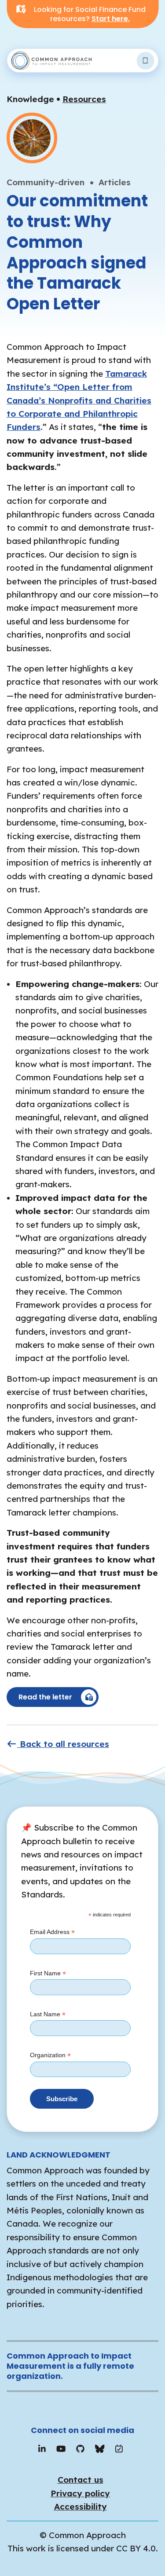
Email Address (52, 1932)
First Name (48, 1974)
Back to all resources (63, 1744)
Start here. (111, 19)
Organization (50, 2055)
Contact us (81, 2480)
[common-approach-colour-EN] (52, 61)
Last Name (48, 2015)
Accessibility (81, 2506)
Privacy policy (80, 2493)
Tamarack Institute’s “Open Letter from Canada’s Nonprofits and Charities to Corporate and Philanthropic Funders (79, 400)
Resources (84, 99)
